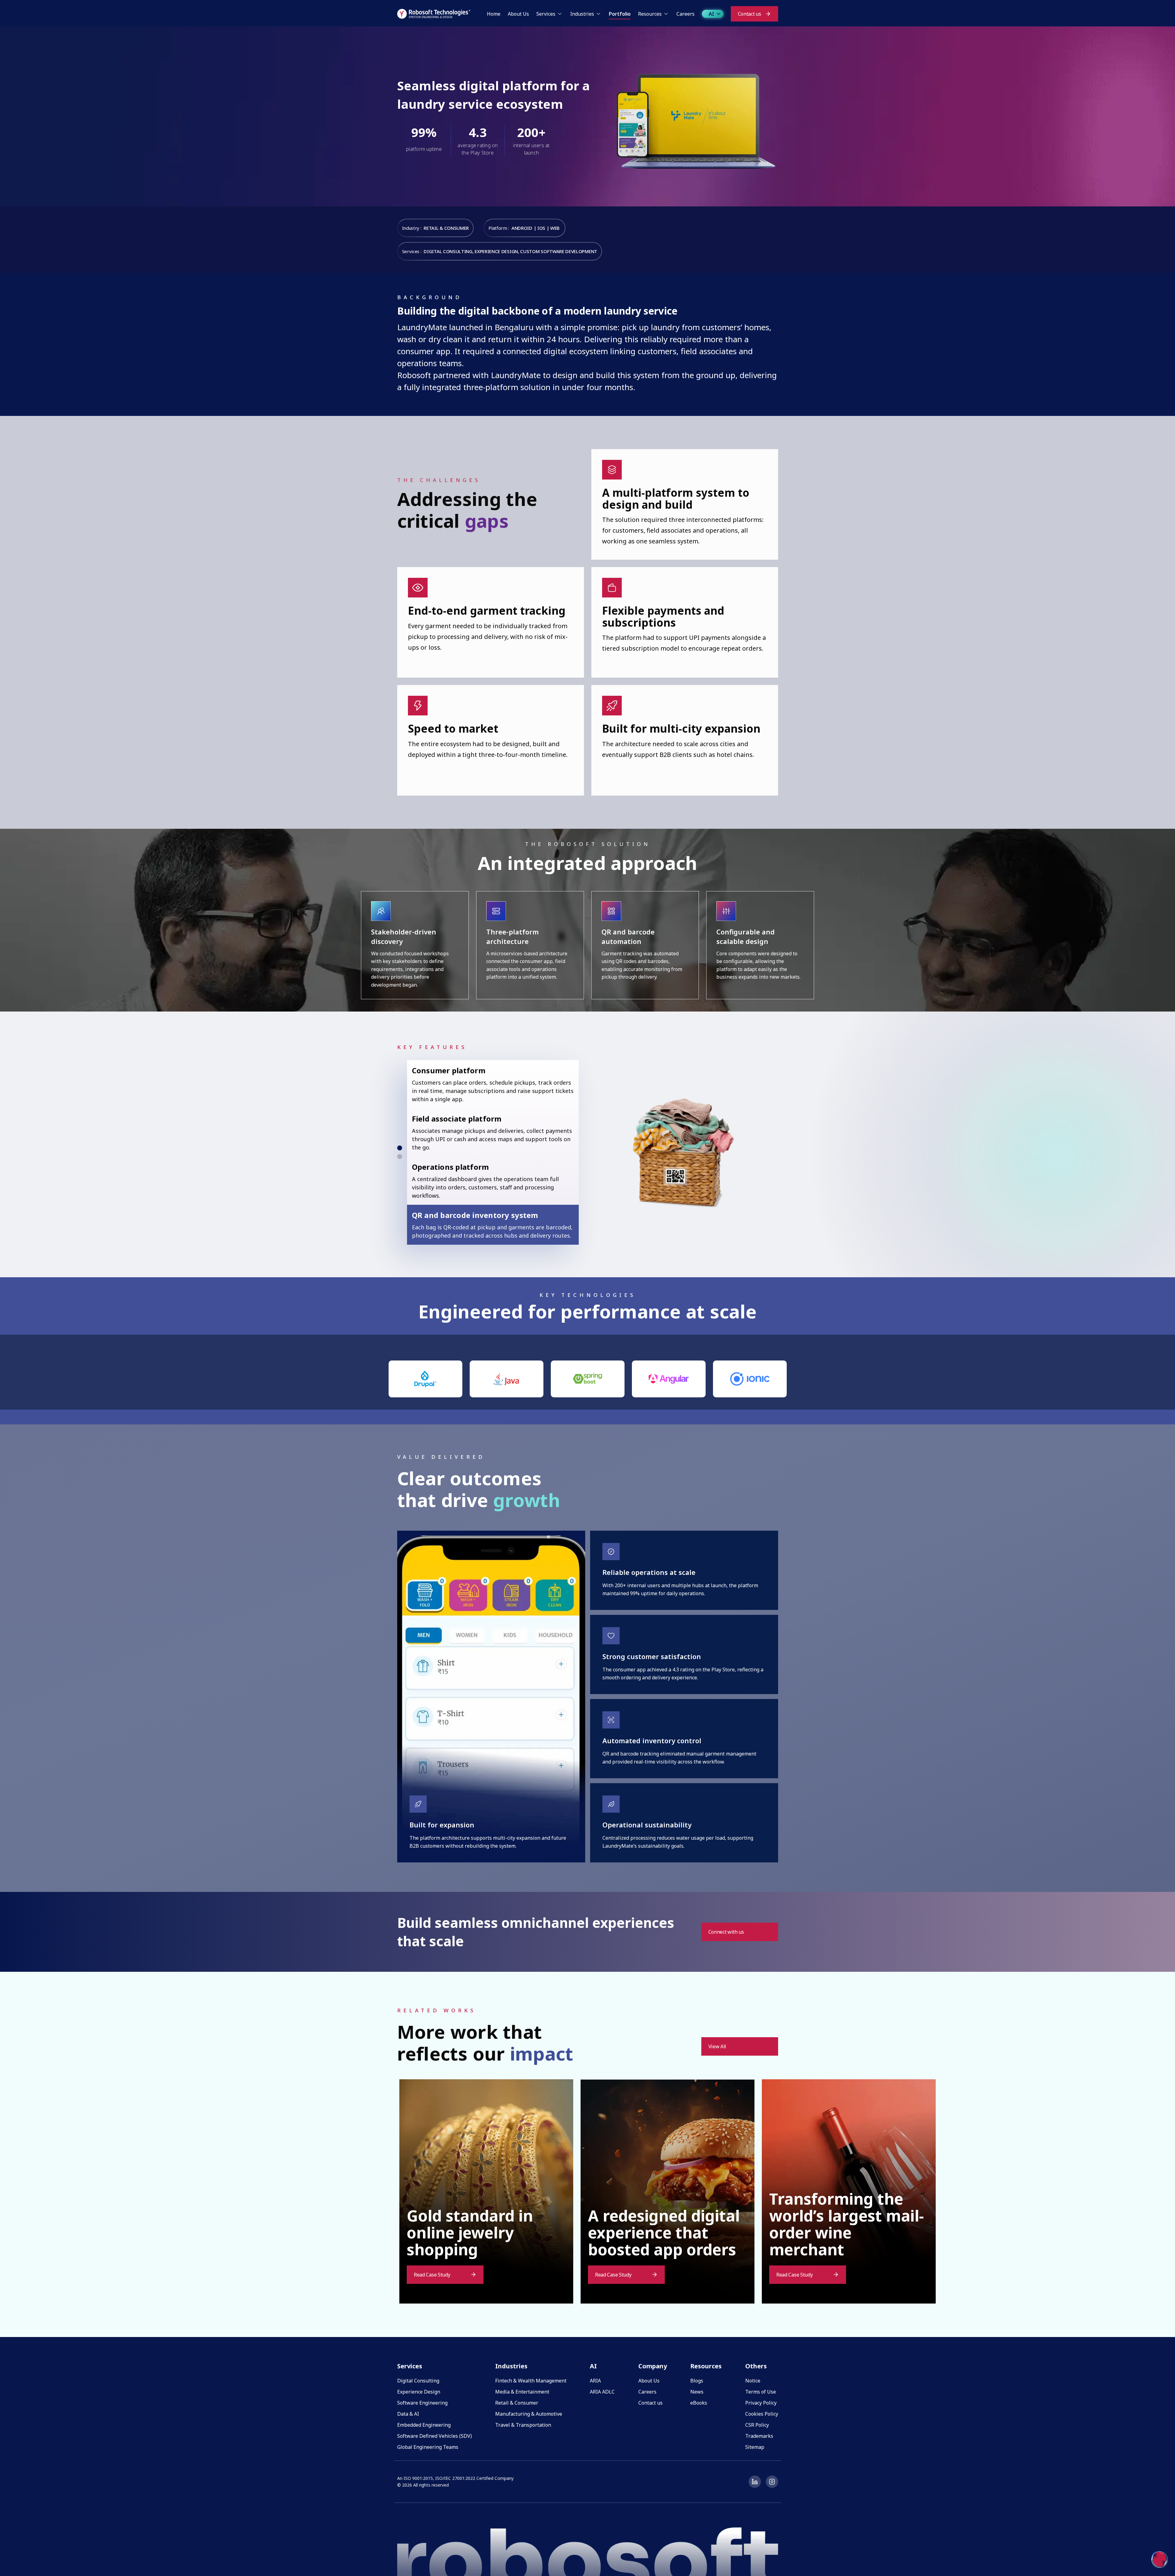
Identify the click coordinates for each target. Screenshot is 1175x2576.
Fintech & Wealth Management (531, 2381)
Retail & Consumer (517, 2403)
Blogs (697, 2381)
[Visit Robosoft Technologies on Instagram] (772, 2482)
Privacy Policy (761, 2403)
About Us (649, 2381)
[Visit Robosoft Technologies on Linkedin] (755, 2482)
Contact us (650, 2403)
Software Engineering (422, 2403)
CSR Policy (757, 2425)
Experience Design (419, 2392)
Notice (753, 2381)
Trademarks (759, 2436)
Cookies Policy (762, 2414)
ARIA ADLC (602, 2392)
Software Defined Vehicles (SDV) (435, 2436)
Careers (647, 2392)
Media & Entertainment (522, 2392)
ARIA (595, 2381)
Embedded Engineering (424, 2425)
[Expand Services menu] (560, 14)
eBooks (699, 2403)
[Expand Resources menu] (666, 14)
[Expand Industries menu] (598, 14)
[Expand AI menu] (719, 14)
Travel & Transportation (523, 2425)
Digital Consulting (418, 2381)
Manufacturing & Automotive (529, 2414)
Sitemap (755, 2447)
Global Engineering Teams (428, 2447)
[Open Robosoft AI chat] (1160, 2559)
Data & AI (408, 2414)
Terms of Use (761, 2392)
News (697, 2392)
